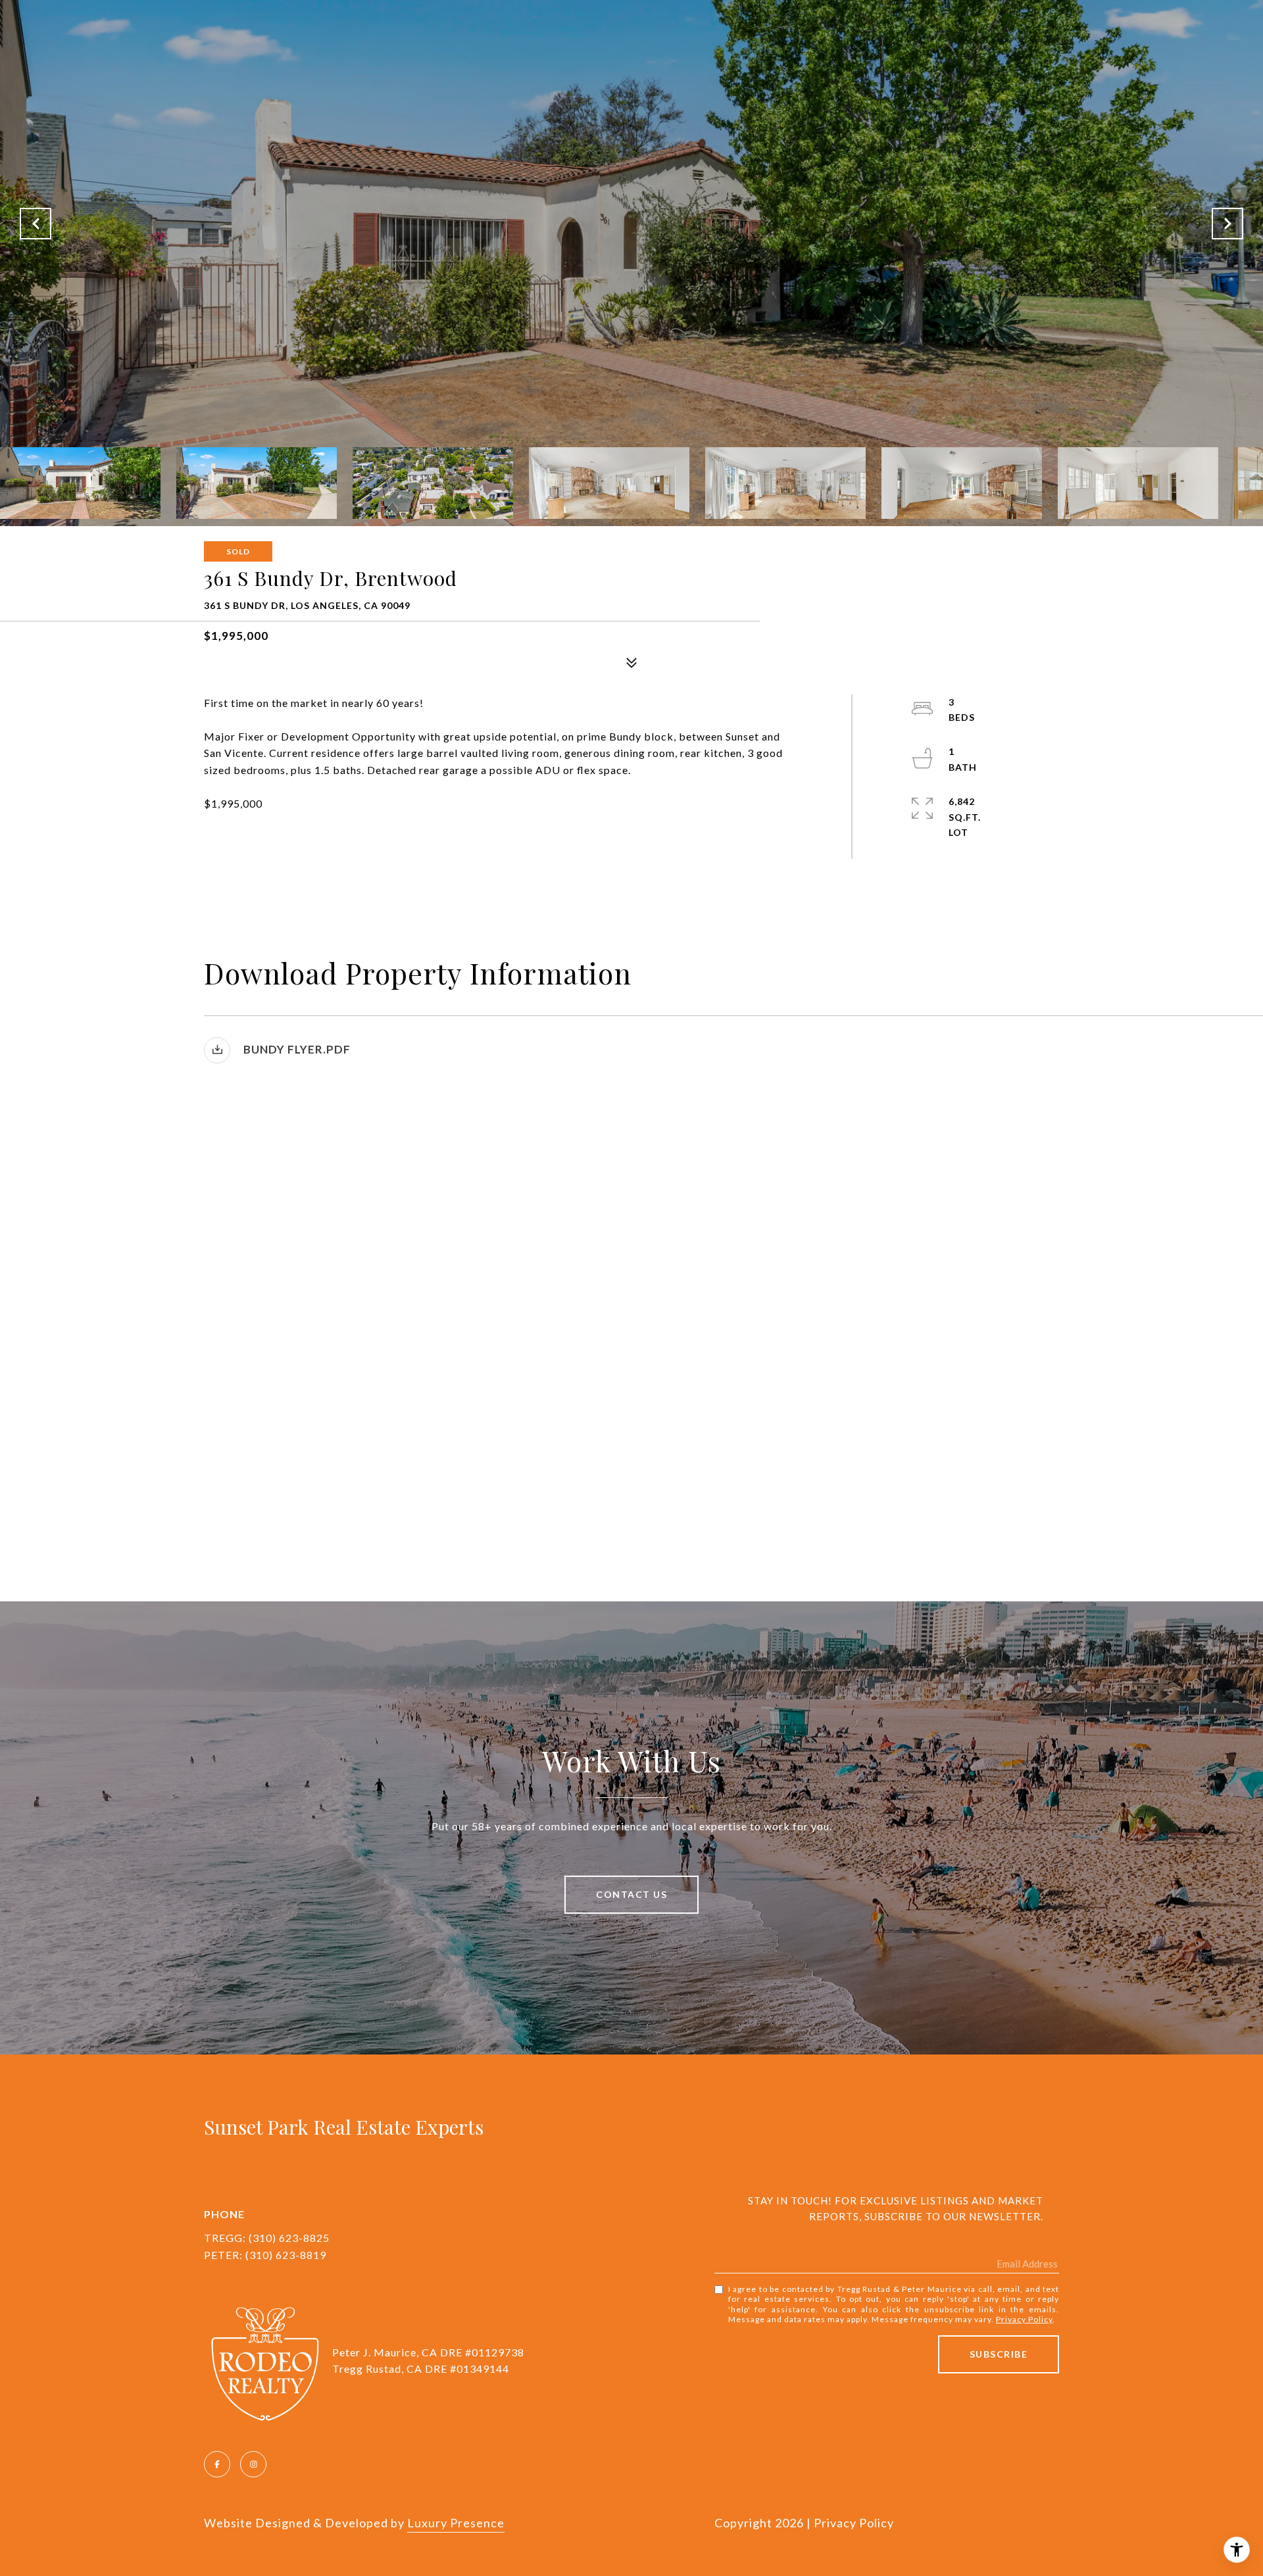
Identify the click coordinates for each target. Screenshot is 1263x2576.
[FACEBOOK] (217, 2464)
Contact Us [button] (631, 1894)
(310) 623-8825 (289, 2238)
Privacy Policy (1024, 2319)
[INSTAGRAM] (253, 2464)
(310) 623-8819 (286, 2255)
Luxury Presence (456, 2523)
